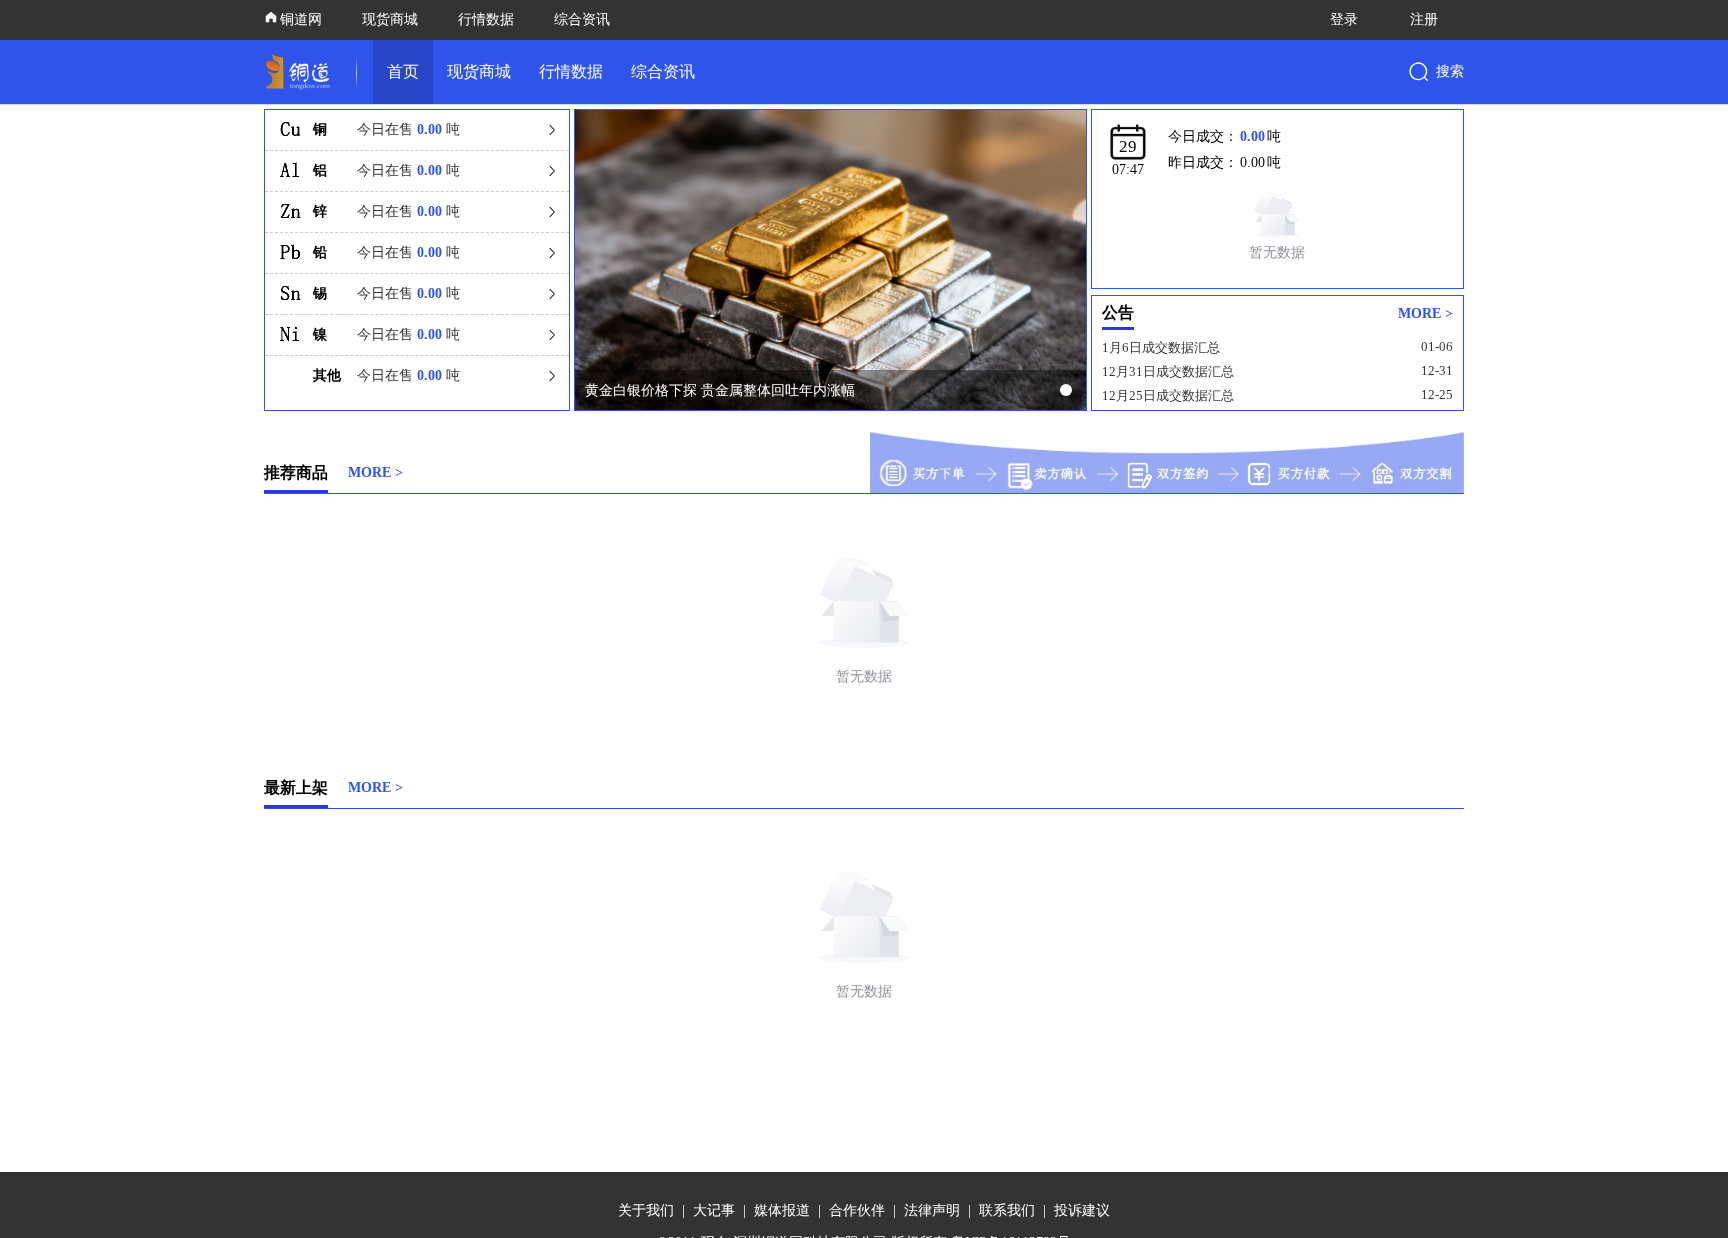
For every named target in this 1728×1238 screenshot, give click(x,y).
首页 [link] (403, 71)
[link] (302, 72)
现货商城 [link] (479, 71)
